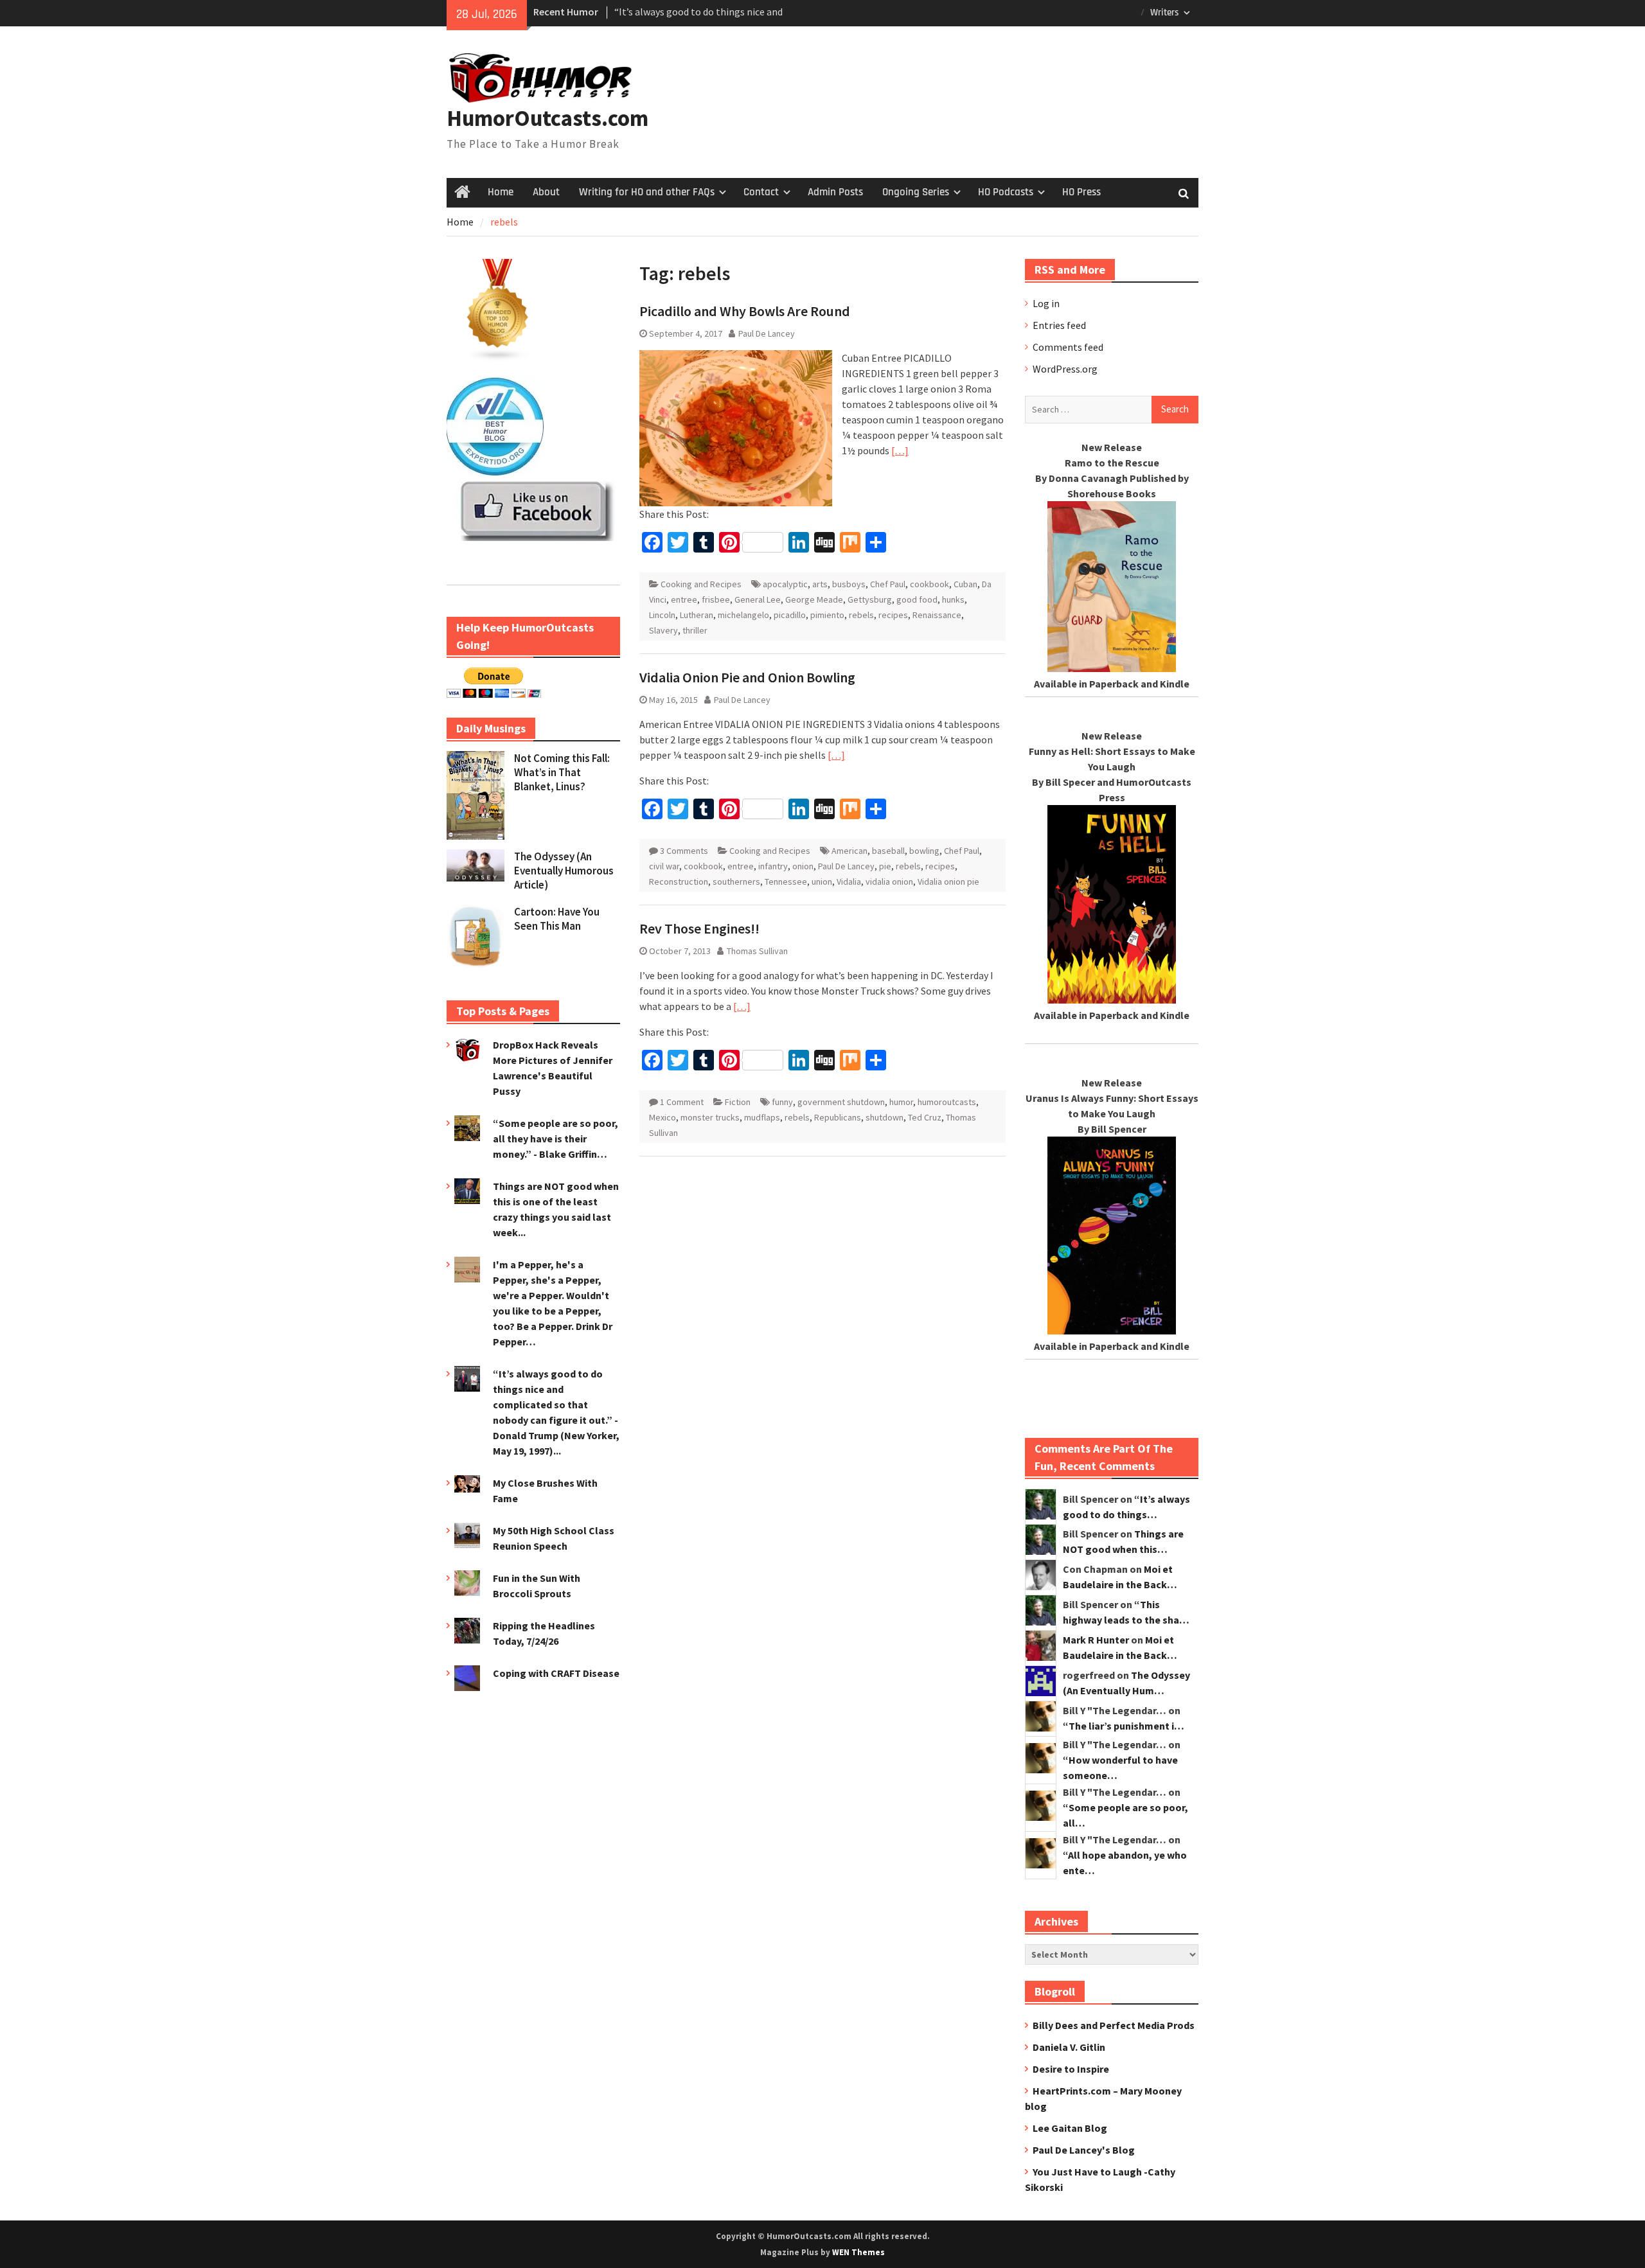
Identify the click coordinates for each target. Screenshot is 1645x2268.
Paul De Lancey (767, 333)
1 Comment (682, 1102)
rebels (861, 615)
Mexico (662, 1117)
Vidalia (849, 882)
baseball (888, 851)
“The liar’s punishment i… (1124, 1726)
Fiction (738, 1102)
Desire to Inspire (1071, 2069)
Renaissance (937, 615)
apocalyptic (785, 584)
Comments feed (1068, 347)
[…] (900, 450)
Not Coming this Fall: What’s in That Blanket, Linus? (562, 772)
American (849, 851)
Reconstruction (679, 882)
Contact (761, 192)
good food (917, 599)
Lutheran (697, 615)
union (822, 882)
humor (901, 1102)
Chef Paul (888, 584)
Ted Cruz (925, 1117)
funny (782, 1102)
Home (501, 192)
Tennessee (786, 882)
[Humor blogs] (498, 358)
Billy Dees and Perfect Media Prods (1114, 2025)
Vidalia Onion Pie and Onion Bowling (747, 677)
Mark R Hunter (1096, 1640)
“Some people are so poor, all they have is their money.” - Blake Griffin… (556, 1138)
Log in (1046, 303)
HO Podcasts (1006, 192)
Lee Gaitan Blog (1070, 2128)
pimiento (827, 615)
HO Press (1081, 192)
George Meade (814, 599)
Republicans (838, 1117)
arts (820, 584)
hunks (953, 599)
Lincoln (662, 615)
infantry (773, 866)
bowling (924, 851)
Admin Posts (835, 192)
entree (684, 599)
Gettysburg (870, 599)
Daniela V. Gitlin (1069, 2047)
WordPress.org (1065, 369)
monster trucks (710, 1117)
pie (885, 866)
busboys (849, 584)
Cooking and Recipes (701, 584)
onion (803, 866)
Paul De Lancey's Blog (1084, 2150)
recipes (893, 615)
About (546, 192)
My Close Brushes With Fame (677, 12)
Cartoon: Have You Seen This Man (557, 919)
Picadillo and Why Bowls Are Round (745, 311)
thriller (695, 630)
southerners (736, 882)
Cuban (965, 584)
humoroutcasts (947, 1102)
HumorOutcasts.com (547, 118)
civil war (664, 866)
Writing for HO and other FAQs (647, 192)
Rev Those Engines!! (699, 928)
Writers (1165, 13)
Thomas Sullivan (757, 951)
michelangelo (743, 615)
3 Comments (684, 851)
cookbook (929, 584)
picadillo (790, 615)
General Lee (758, 599)
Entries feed (1059, 325)
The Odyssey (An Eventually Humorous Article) (564, 871)
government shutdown (841, 1102)
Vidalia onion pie (948, 882)
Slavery (663, 630)
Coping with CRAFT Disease (556, 1673)
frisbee (716, 599)
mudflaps (762, 1117)
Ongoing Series (916, 192)
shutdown (885, 1117)
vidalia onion (889, 882)
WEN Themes (858, 2252)
